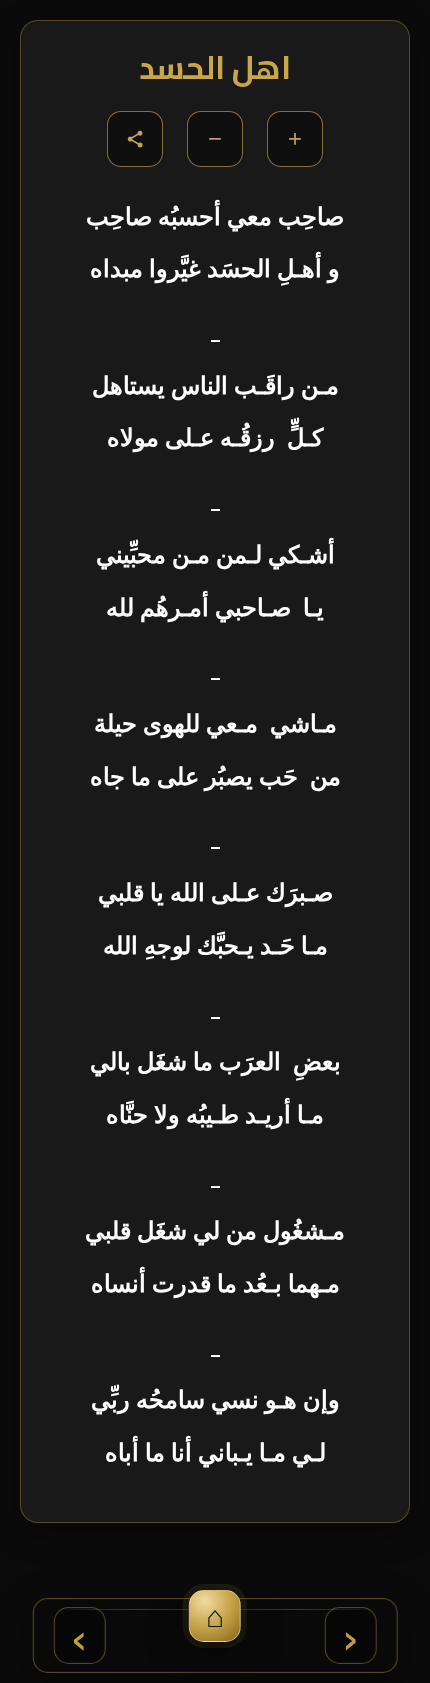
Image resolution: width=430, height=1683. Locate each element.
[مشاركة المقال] (135, 139)
